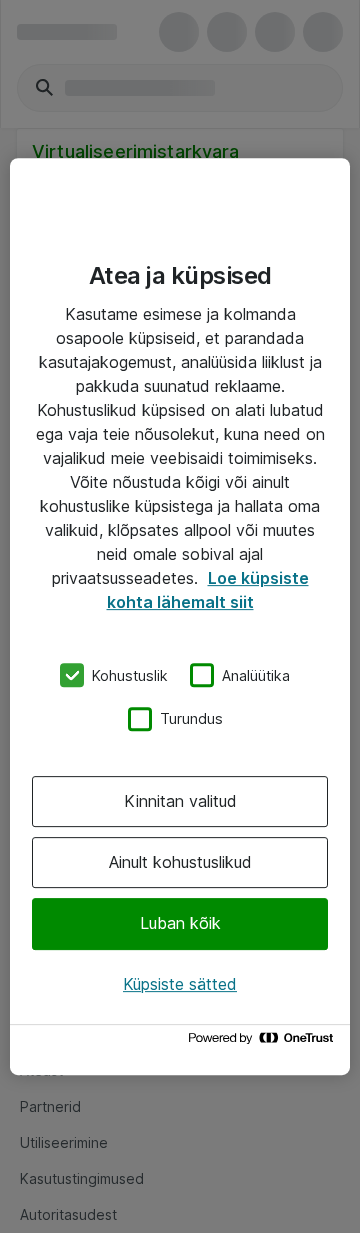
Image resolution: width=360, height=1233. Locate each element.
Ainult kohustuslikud (180, 862)
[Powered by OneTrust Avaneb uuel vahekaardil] (264, 1042)
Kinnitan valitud (180, 801)
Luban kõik (180, 924)
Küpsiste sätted (180, 984)
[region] (180, 617)
